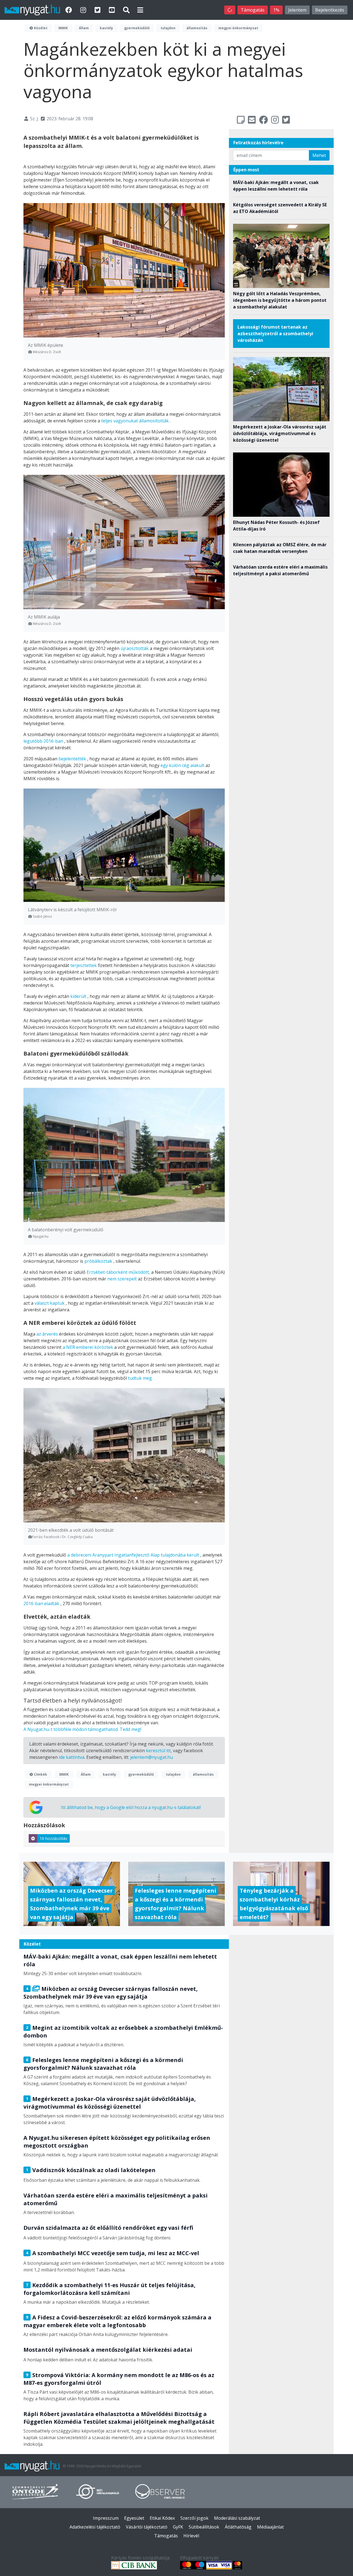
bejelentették (72, 759)
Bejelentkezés (330, 10)
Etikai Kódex (162, 2518)
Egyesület (134, 2518)
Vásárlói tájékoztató (147, 2527)
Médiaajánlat (270, 2527)
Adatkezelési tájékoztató (95, 2527)
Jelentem (297, 10)
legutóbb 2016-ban (43, 741)
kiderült (78, 996)
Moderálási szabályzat (237, 2518)
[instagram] (84, 10)
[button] (140, 10)
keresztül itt (158, 1751)
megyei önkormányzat (238, 28)
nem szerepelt (122, 1279)
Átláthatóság (238, 2527)
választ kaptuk (50, 1303)
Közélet (40, 28)
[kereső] (126, 10)
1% (276, 10)
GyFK (178, 2527)
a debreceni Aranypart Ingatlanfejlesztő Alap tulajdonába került (133, 1555)
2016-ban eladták (41, 1603)
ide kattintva (72, 1757)
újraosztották (135, 648)
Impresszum (106, 2518)
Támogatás (253, 10)
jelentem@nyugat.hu (152, 1757)
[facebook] (69, 10)
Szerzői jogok (194, 2518)
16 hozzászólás (54, 1838)
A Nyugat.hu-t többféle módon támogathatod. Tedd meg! (82, 1729)
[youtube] (113, 10)
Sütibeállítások (204, 2527)
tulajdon (168, 28)
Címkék (40, 1774)
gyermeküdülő (137, 28)
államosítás (197, 28)
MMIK (63, 28)
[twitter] (98, 10)
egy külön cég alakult (182, 765)
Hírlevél (191, 2536)
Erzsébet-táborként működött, (118, 1272)
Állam (84, 28)
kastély (106, 28)
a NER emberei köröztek (88, 1347)
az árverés (47, 1334)
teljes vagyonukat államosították (135, 421)
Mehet (319, 155)
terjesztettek (84, 965)
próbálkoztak (98, 1261)
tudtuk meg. (140, 1378)
